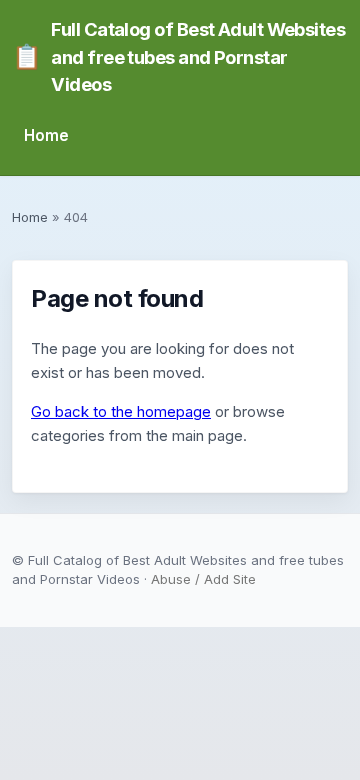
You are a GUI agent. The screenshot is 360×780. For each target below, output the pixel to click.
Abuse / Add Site (203, 579)
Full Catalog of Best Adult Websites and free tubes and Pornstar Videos (178, 56)
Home (46, 135)
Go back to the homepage (121, 411)
